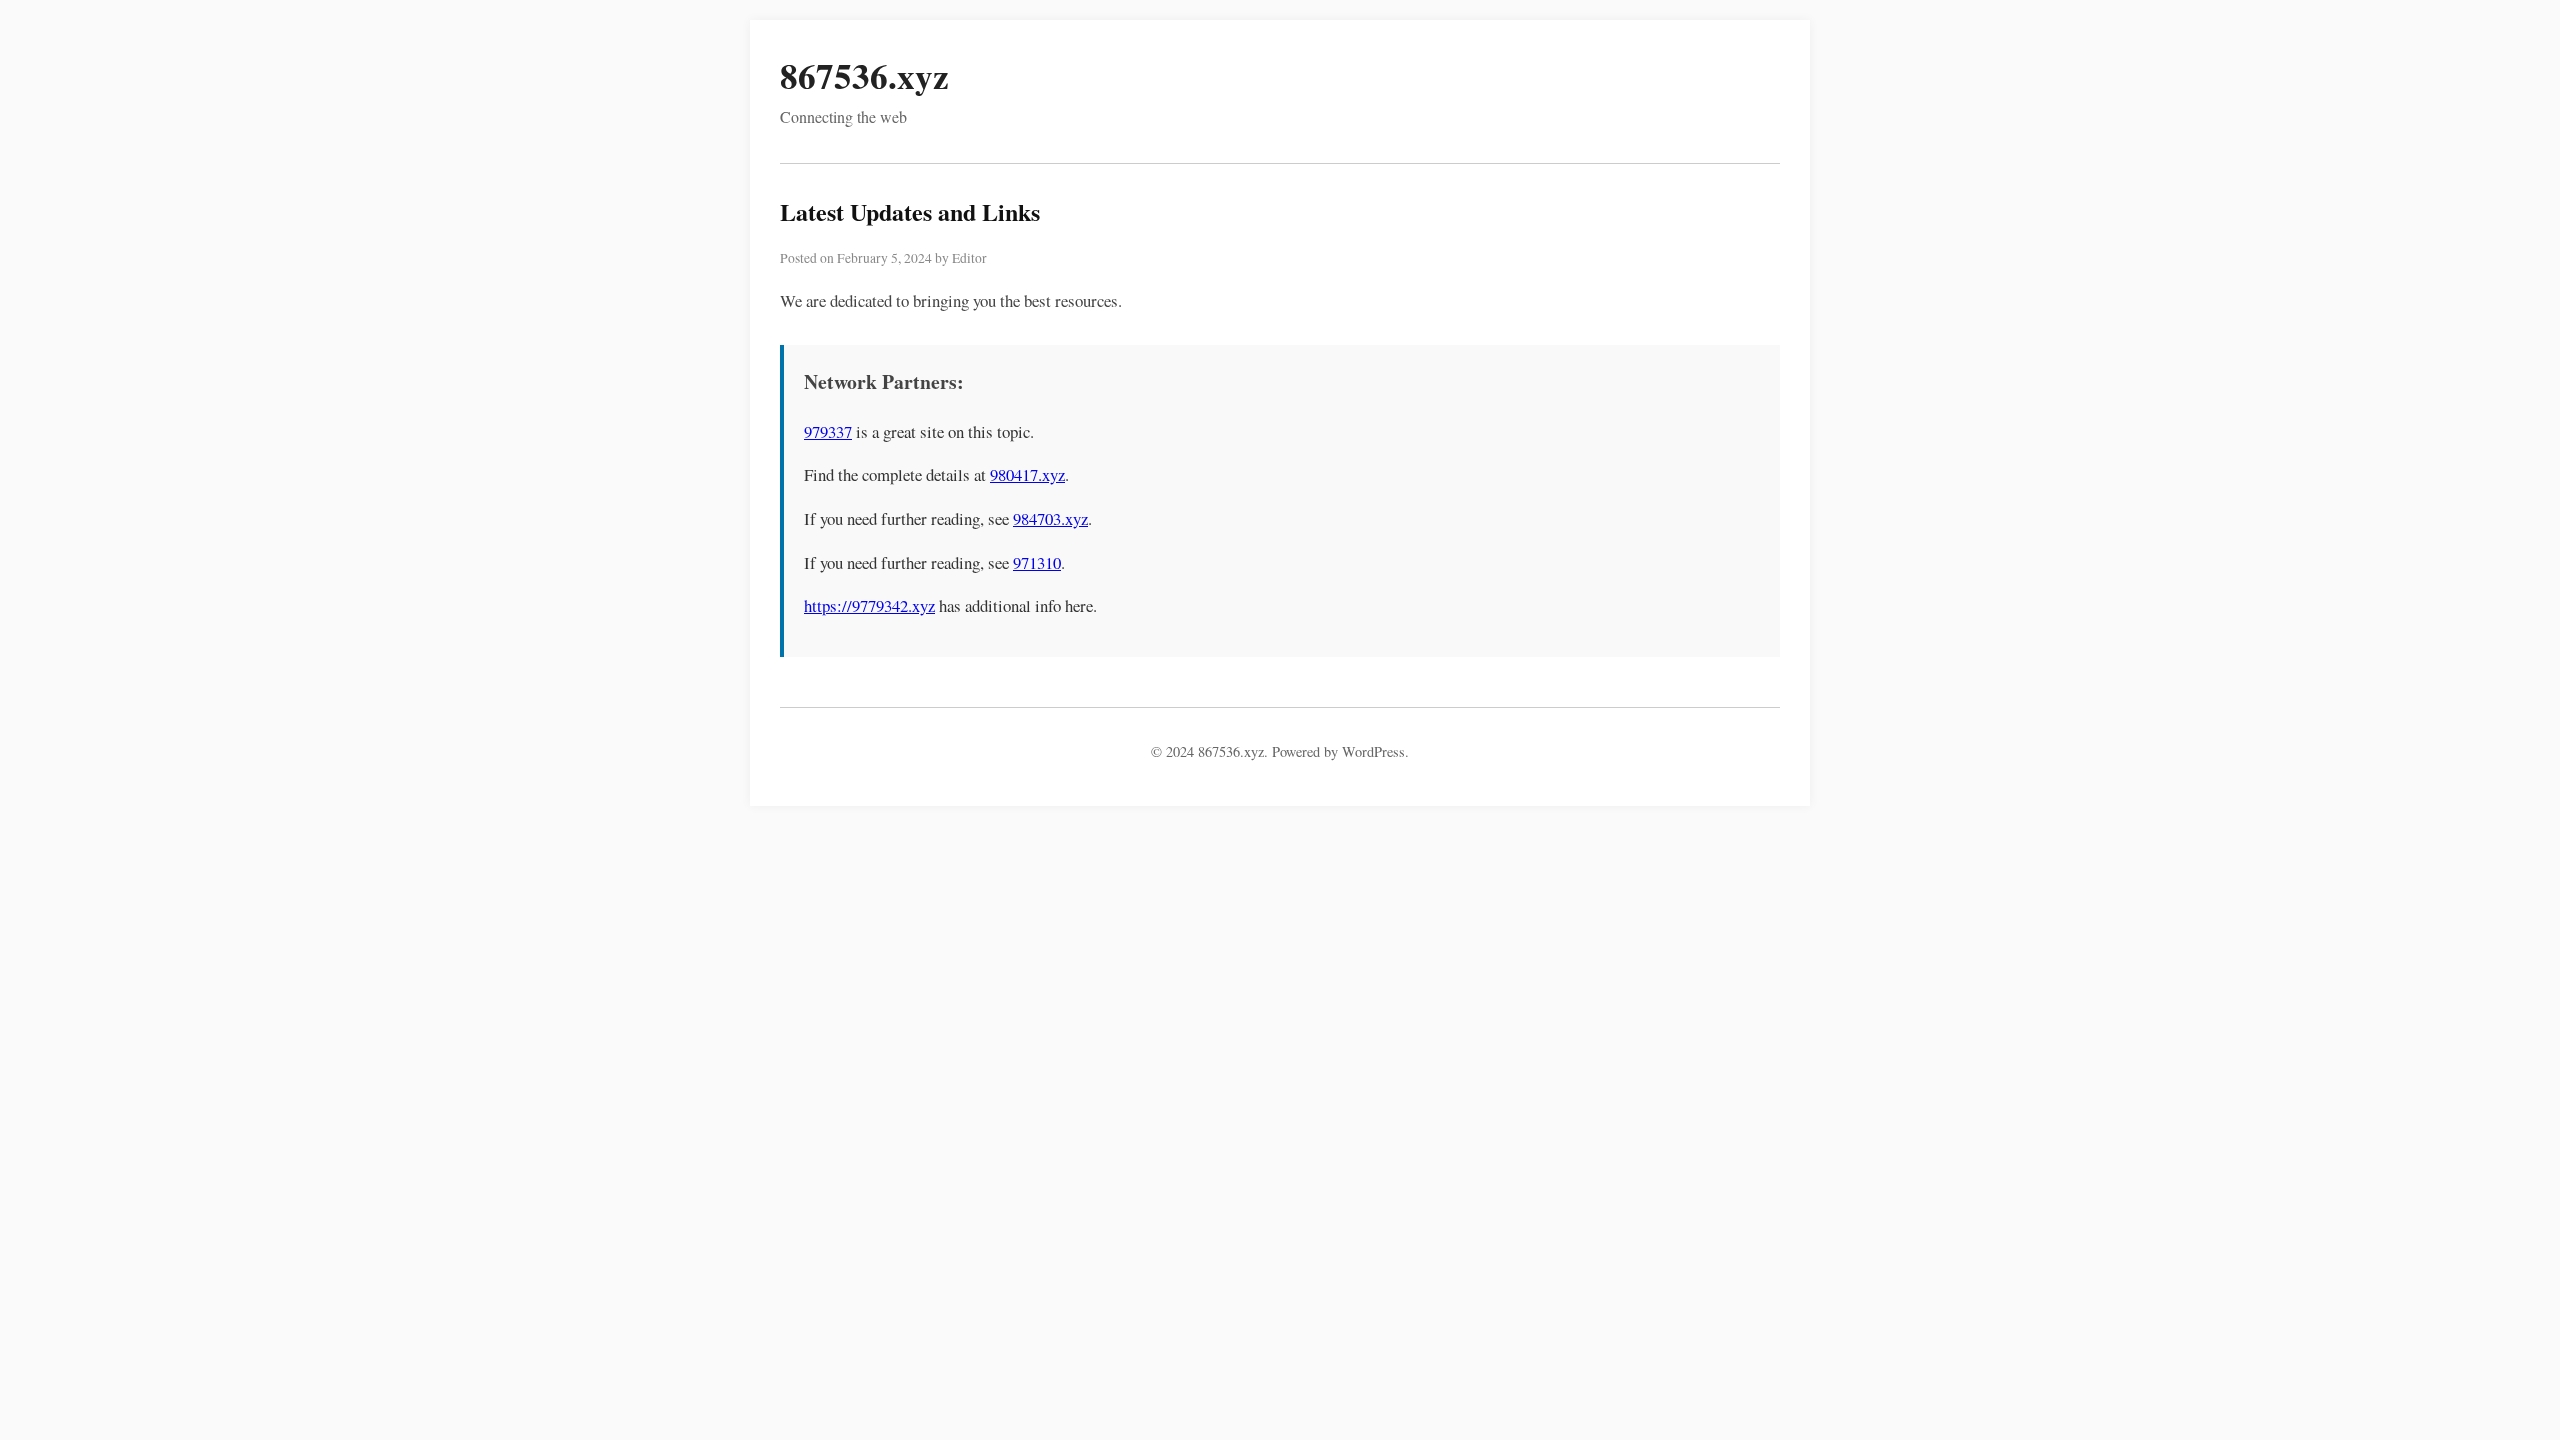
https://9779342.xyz (869, 605)
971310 (1037, 562)
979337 (828, 431)
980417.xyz (1027, 474)
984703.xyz (1050, 518)
